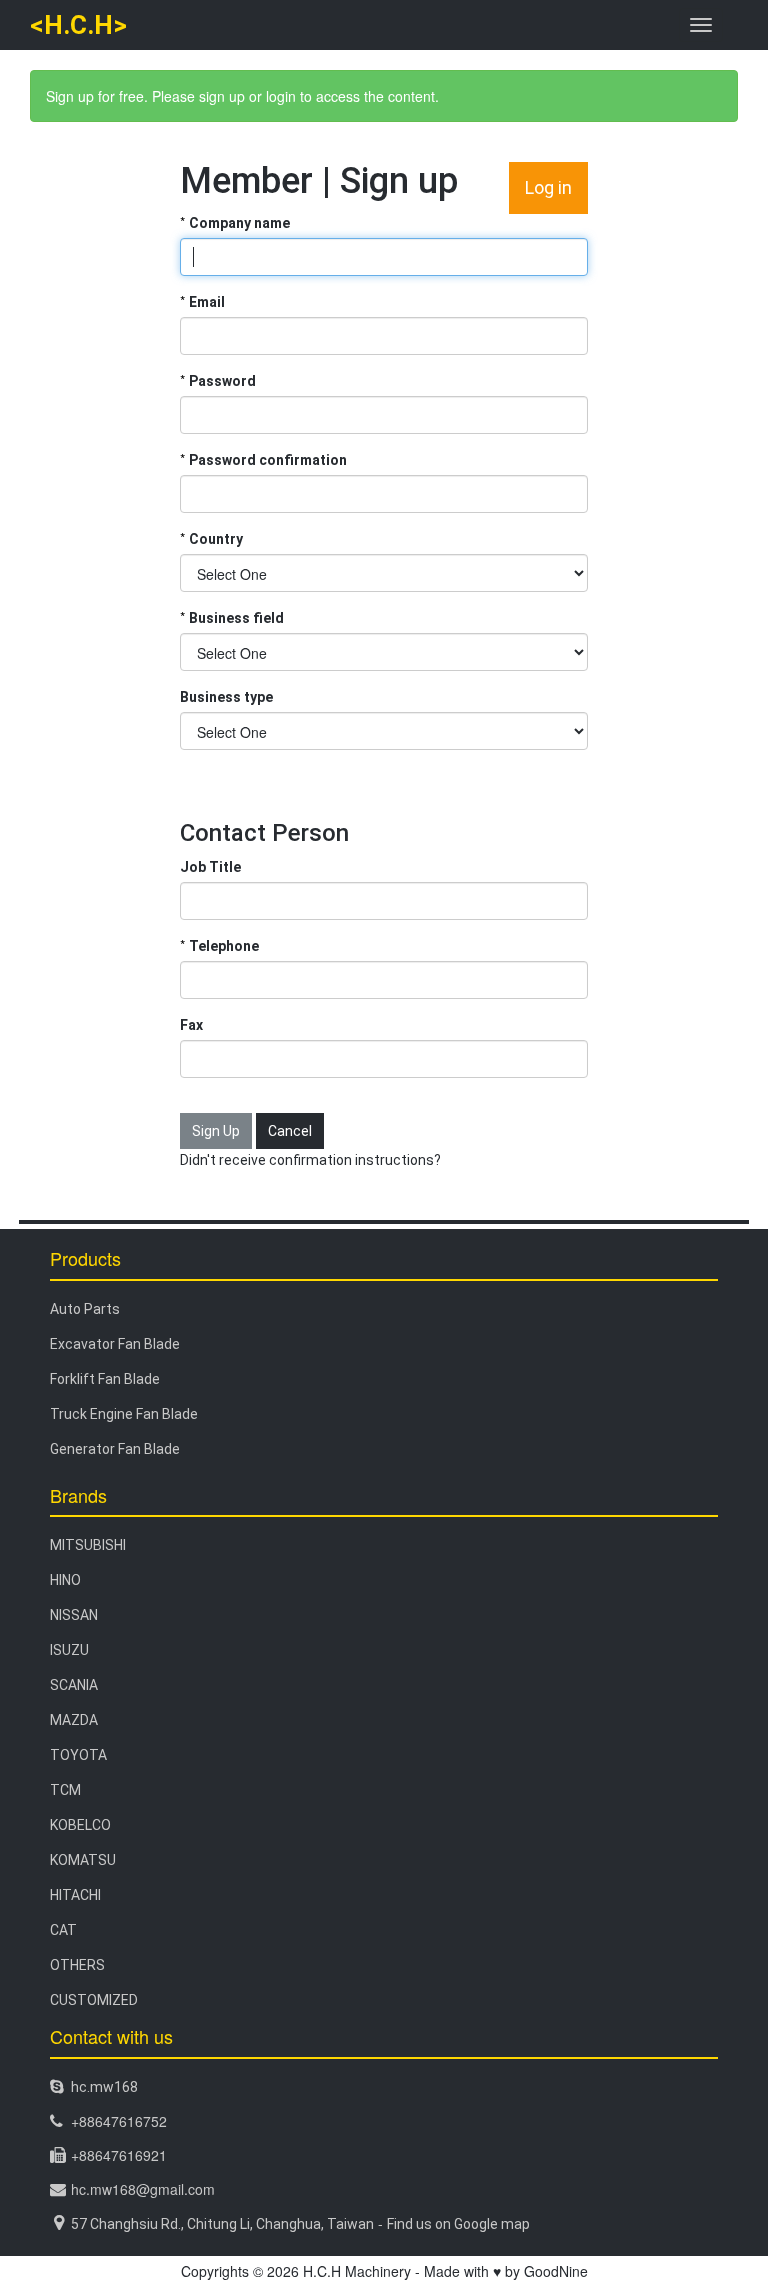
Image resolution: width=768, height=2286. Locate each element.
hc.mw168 (104, 2087)
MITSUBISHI (88, 1545)
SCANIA (74, 1685)
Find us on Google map (458, 2224)
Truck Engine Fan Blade (124, 1414)
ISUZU (69, 1650)
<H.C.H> (78, 25)
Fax (191, 1025)
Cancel (290, 1131)
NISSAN (74, 1615)
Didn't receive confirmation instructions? (310, 1160)
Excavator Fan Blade (115, 1344)
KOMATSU (83, 1860)
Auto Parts (85, 1309)
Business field (236, 618)
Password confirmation (268, 460)
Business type (226, 697)
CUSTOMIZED (94, 2000)
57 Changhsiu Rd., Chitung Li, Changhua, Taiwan (222, 2224)
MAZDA (74, 1720)
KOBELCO (80, 1825)
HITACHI (75, 1895)
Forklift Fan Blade (105, 1379)
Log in (548, 187)
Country (216, 539)
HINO (65, 1580)
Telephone (224, 946)
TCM (65, 1790)
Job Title (210, 867)
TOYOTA (78, 1755)
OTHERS (77, 1965)
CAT (63, 1930)
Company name (239, 223)
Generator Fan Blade (115, 1449)
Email (207, 302)
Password (222, 381)
